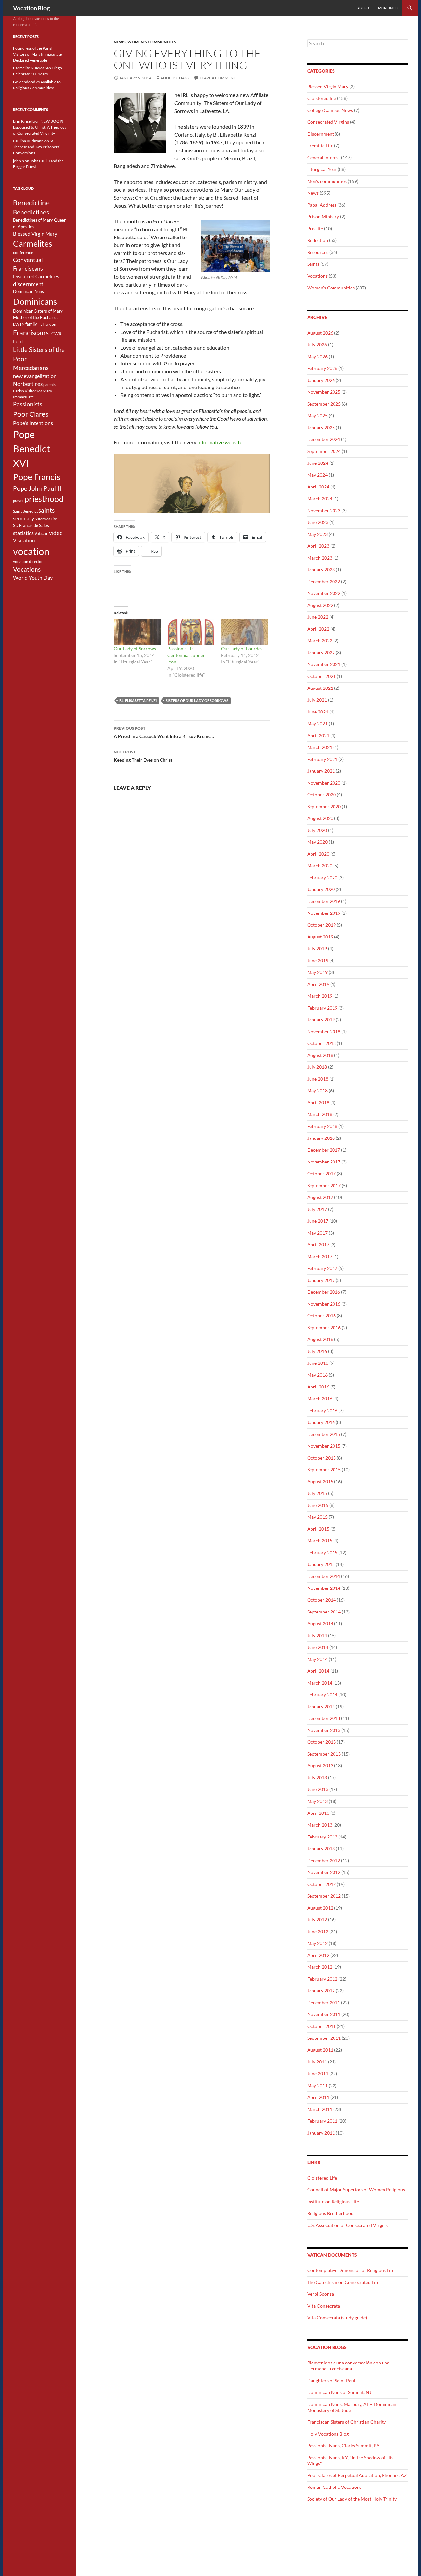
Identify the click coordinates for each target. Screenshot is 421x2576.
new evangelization (35, 376)
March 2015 (320, 1541)
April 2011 (318, 2097)
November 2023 (324, 510)
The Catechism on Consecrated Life (343, 2282)
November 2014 (324, 1588)
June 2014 (318, 1647)
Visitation (24, 541)
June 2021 (318, 712)
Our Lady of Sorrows (135, 649)
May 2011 (317, 2085)
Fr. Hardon (47, 324)
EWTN (19, 324)
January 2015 (321, 1564)
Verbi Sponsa (321, 2294)
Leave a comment (218, 78)
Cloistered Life (322, 2178)
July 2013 (317, 1777)
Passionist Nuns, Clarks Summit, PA (343, 2446)
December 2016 (324, 1292)
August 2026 (320, 333)
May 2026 (317, 356)
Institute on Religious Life (333, 2201)
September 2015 (324, 1470)
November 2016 (324, 1304)
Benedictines (31, 212)
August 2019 (320, 937)
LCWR (55, 334)
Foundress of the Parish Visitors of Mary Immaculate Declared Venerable (37, 54)
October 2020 (322, 795)
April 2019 (318, 984)
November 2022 (324, 593)
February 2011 (322, 2121)
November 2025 (324, 392)
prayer (18, 500)
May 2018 (317, 1091)
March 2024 (320, 499)
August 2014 (320, 1624)
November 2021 (324, 664)
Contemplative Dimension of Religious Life (351, 2270)
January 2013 (321, 1849)
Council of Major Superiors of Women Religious (356, 2190)
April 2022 (318, 629)
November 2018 (324, 1031)
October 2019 (322, 925)
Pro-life (315, 228)
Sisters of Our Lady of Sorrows (197, 700)
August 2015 (320, 1481)
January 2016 (321, 1422)
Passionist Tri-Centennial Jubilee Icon (186, 655)
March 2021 (320, 747)
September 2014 (324, 1612)
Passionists (28, 404)
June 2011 (318, 2074)
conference (23, 252)
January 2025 (321, 427)
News (120, 42)
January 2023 (321, 570)
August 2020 (320, 818)
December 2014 (324, 1576)
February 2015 (322, 1552)
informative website (220, 442)
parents (50, 384)
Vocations (317, 276)
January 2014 (321, 1706)
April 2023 (318, 546)
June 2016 (318, 1363)
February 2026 (322, 368)
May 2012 (317, 1943)
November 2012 (324, 1872)
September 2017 (324, 1185)
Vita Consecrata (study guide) (337, 2318)
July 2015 (317, 1493)
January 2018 (321, 1138)
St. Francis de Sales (31, 525)
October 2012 (322, 1884)
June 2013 (318, 1789)
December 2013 (324, 1718)
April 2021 (318, 735)
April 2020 (318, 854)
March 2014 (320, 1683)
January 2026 (321, 380)
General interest (324, 157)
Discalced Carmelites (36, 276)
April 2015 (318, 1529)
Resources (318, 252)
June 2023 (318, 522)
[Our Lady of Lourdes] (245, 632)
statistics (23, 533)
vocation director (28, 561)
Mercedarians (31, 368)
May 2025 (317, 416)
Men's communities (327, 181)
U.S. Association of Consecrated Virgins (347, 2225)
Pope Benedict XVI (32, 449)
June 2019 (318, 960)
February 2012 (322, 1979)
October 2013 (322, 1742)
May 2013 (317, 1801)
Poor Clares (31, 414)
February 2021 (322, 759)
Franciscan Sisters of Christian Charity (347, 2422)
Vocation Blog (31, 8)
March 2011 (320, 2109)
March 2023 (320, 558)
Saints (313, 264)
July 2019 (317, 949)
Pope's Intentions (33, 423)
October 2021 (322, 676)
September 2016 (324, 1327)
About (363, 8)
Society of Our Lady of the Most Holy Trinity (352, 2499)
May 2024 (317, 475)
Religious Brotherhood (330, 2213)
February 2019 (322, 1008)
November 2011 (324, 2014)
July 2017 (317, 1209)
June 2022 (318, 617)
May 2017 (317, 1233)
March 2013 (320, 1825)
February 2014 (322, 1695)
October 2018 (322, 1043)
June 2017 (318, 1221)
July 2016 (317, 1351)
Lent (18, 341)
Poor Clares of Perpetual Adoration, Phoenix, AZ (357, 2475)
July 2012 (317, 1920)
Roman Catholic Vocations (334, 2487)
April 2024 (318, 487)
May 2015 (317, 1517)
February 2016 (322, 1410)
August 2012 (320, 1908)
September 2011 (324, 2038)
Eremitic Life (320, 146)
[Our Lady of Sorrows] (137, 632)
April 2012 (318, 1955)
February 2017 (322, 1268)
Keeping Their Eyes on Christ (143, 756)
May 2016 (317, 1375)
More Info (388, 8)
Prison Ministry (323, 217)
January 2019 (321, 1020)
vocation (31, 551)
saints (47, 510)
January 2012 (321, 1991)
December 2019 (324, 901)
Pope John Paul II (37, 488)
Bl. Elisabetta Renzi (138, 700)
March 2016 (320, 1399)
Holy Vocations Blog (328, 2434)
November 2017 (324, 1162)
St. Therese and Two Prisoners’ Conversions (37, 147)
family (31, 324)
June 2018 (318, 1079)
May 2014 (317, 1659)
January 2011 (321, 2133)
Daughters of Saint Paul (331, 2380)
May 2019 (317, 972)
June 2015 (318, 1505)
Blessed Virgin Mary (328, 86)
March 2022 (320, 641)
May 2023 (317, 534)
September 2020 (324, 806)
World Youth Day (33, 578)
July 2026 (317, 345)
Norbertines (28, 384)
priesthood (44, 499)
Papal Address (322, 205)
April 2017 (318, 1245)
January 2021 (321, 771)
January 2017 (321, 1280)
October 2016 (322, 1316)
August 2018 (320, 1055)
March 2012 (320, 1967)
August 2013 (320, 1766)
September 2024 (324, 451)
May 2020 (317, 842)
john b (19, 161)
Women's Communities (152, 42)
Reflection (318, 240)
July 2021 (317, 700)
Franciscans (31, 333)
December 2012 (324, 1860)
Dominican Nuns (29, 291)
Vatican (41, 533)
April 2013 (318, 1813)
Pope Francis (37, 477)
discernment (28, 284)
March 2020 (320, 866)
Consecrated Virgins (328, 122)
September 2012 (324, 1896)
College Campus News (330, 110)
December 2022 (324, 581)
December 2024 (324, 439)
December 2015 (324, 1434)
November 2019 (324, 913)
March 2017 (320, 1256)
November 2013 (324, 1730)
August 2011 (320, 2050)
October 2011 (322, 2026)
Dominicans (35, 301)
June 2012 (318, 1931)
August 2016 (320, 1339)
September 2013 (324, 1754)
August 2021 (320, 688)
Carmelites (33, 243)
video (56, 533)
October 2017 (322, 1174)
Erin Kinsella (24, 121)
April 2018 (318, 1102)
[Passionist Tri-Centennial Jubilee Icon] (191, 632)
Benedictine (31, 203)
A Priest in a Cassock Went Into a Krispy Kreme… (164, 732)
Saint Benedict (25, 511)
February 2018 (322, 1126)
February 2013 (322, 1837)
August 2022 (320, 605)
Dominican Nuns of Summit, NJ (339, 2392)
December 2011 (324, 2002)
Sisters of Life (46, 519)
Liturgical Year (322, 169)
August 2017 (320, 1197)
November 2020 (324, 783)
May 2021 (317, 724)
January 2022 (321, 652)
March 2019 (320, 996)
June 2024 (318, 463)
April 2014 (318, 1671)
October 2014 (322, 1600)
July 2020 (317, 830)
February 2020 (322, 877)
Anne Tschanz (175, 78)
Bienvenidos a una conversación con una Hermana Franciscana (348, 2366)
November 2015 (324, 1446)
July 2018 (317, 1067)
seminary (24, 518)
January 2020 (321, 889)
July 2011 (317, 2062)
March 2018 (320, 1114)
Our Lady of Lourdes (242, 649)
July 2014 (317, 1635)
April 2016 (318, 1387)
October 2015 (322, 1458)
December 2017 (324, 1150)
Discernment (321, 134)
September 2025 (324, 404)
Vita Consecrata (324, 2306)
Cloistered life (322, 98)
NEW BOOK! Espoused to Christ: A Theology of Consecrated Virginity (40, 127)
